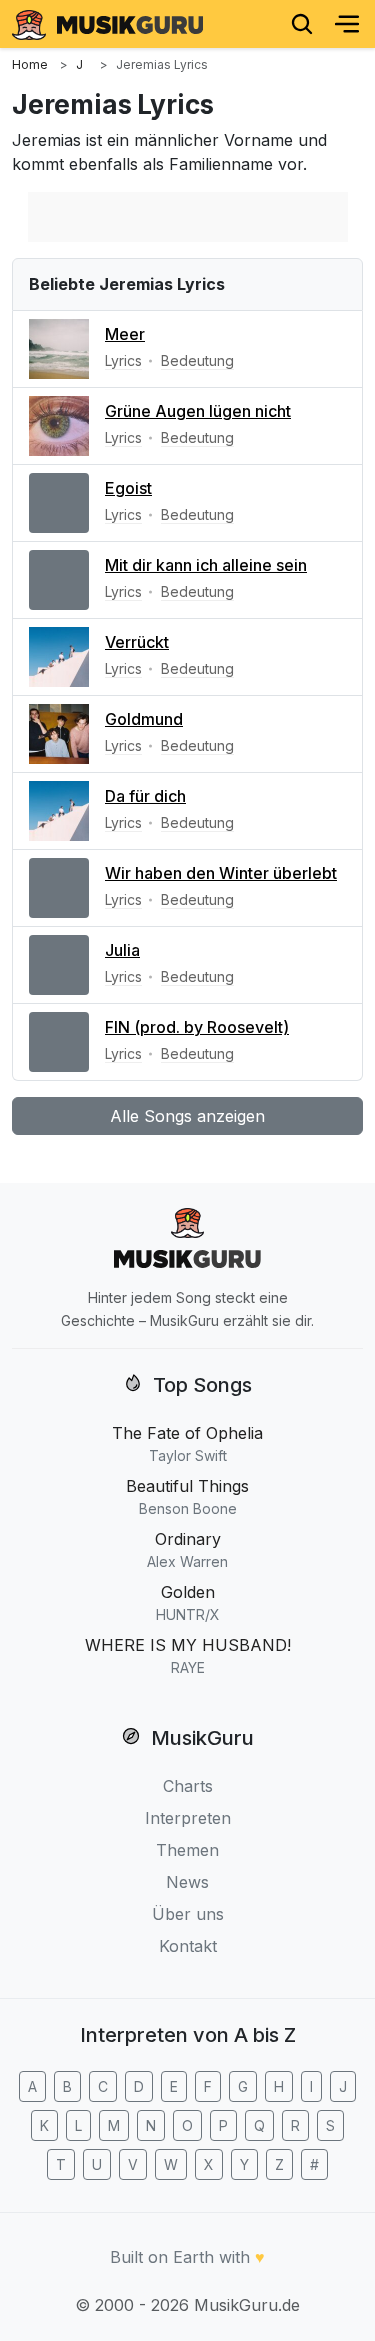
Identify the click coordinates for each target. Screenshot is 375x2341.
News (187, 1882)
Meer (125, 334)
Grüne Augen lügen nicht (198, 411)
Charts (188, 1786)
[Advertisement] (188, 217)
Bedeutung (197, 360)
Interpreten (188, 1818)
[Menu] (347, 24)
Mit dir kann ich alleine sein (206, 565)
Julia (122, 950)
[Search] (302, 24)
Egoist (128, 488)
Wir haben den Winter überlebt (221, 873)
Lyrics (123, 360)
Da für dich (145, 796)
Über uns (188, 1914)
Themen (187, 1850)
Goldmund (144, 719)
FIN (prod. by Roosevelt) (197, 1027)
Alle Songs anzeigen (187, 1116)
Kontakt (188, 1946)
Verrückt (137, 642)
